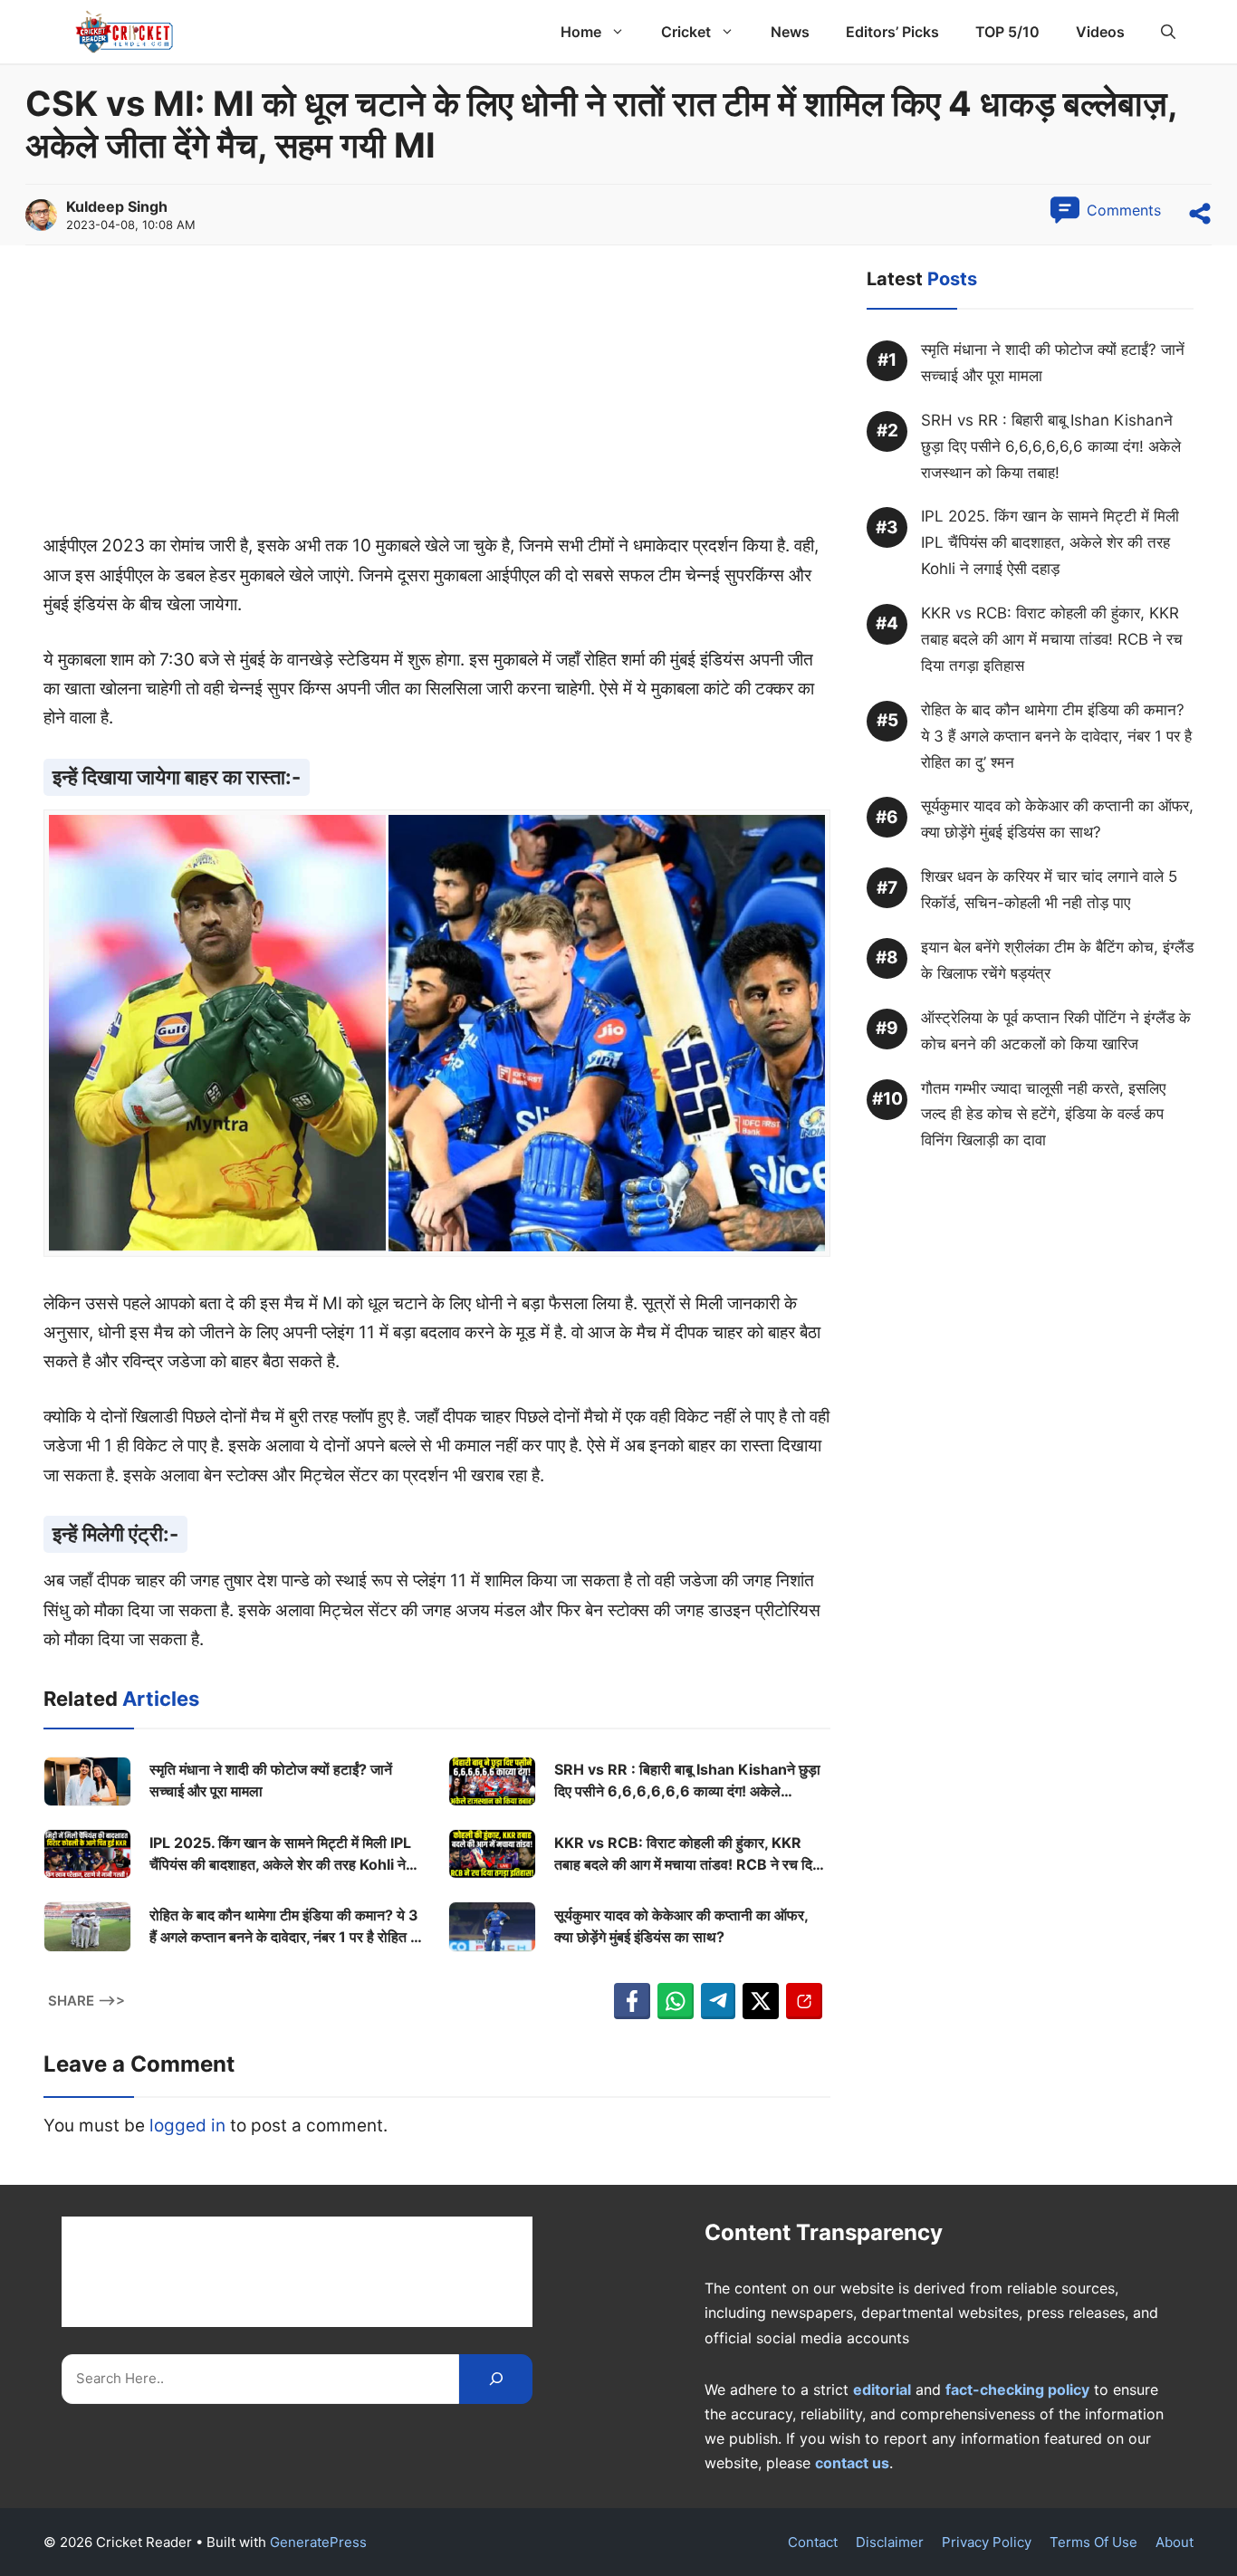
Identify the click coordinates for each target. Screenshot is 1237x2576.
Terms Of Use (1093, 2542)
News (790, 32)
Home (581, 32)
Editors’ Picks (892, 32)
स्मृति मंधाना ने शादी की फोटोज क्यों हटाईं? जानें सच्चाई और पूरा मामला (271, 1780)
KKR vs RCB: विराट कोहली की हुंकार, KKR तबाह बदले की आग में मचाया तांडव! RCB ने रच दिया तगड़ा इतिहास (689, 1854)
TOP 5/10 (1007, 32)
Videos (1100, 32)
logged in (187, 2126)
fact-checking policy (1017, 2389)
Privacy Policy (987, 2542)
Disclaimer (890, 2542)
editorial (882, 2389)
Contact (813, 2542)
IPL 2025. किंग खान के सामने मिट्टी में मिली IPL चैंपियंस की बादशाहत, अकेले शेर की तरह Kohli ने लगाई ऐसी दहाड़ (280, 1854)
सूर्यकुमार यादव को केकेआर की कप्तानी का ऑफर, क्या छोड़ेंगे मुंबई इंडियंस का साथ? (681, 1926)
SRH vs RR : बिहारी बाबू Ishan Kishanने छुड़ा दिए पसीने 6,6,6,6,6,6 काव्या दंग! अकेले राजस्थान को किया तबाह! (687, 1781)
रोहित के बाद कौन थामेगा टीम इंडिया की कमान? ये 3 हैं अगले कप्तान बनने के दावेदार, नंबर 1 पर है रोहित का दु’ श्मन (287, 1927)
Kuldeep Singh (117, 206)
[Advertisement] (437, 397)
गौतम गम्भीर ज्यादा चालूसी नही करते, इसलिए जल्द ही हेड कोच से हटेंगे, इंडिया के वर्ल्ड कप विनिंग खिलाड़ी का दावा (1043, 1115)
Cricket (686, 32)
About (1175, 2542)
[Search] (496, 2379)
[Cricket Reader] (125, 32)
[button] (1168, 32)
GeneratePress (318, 2542)
